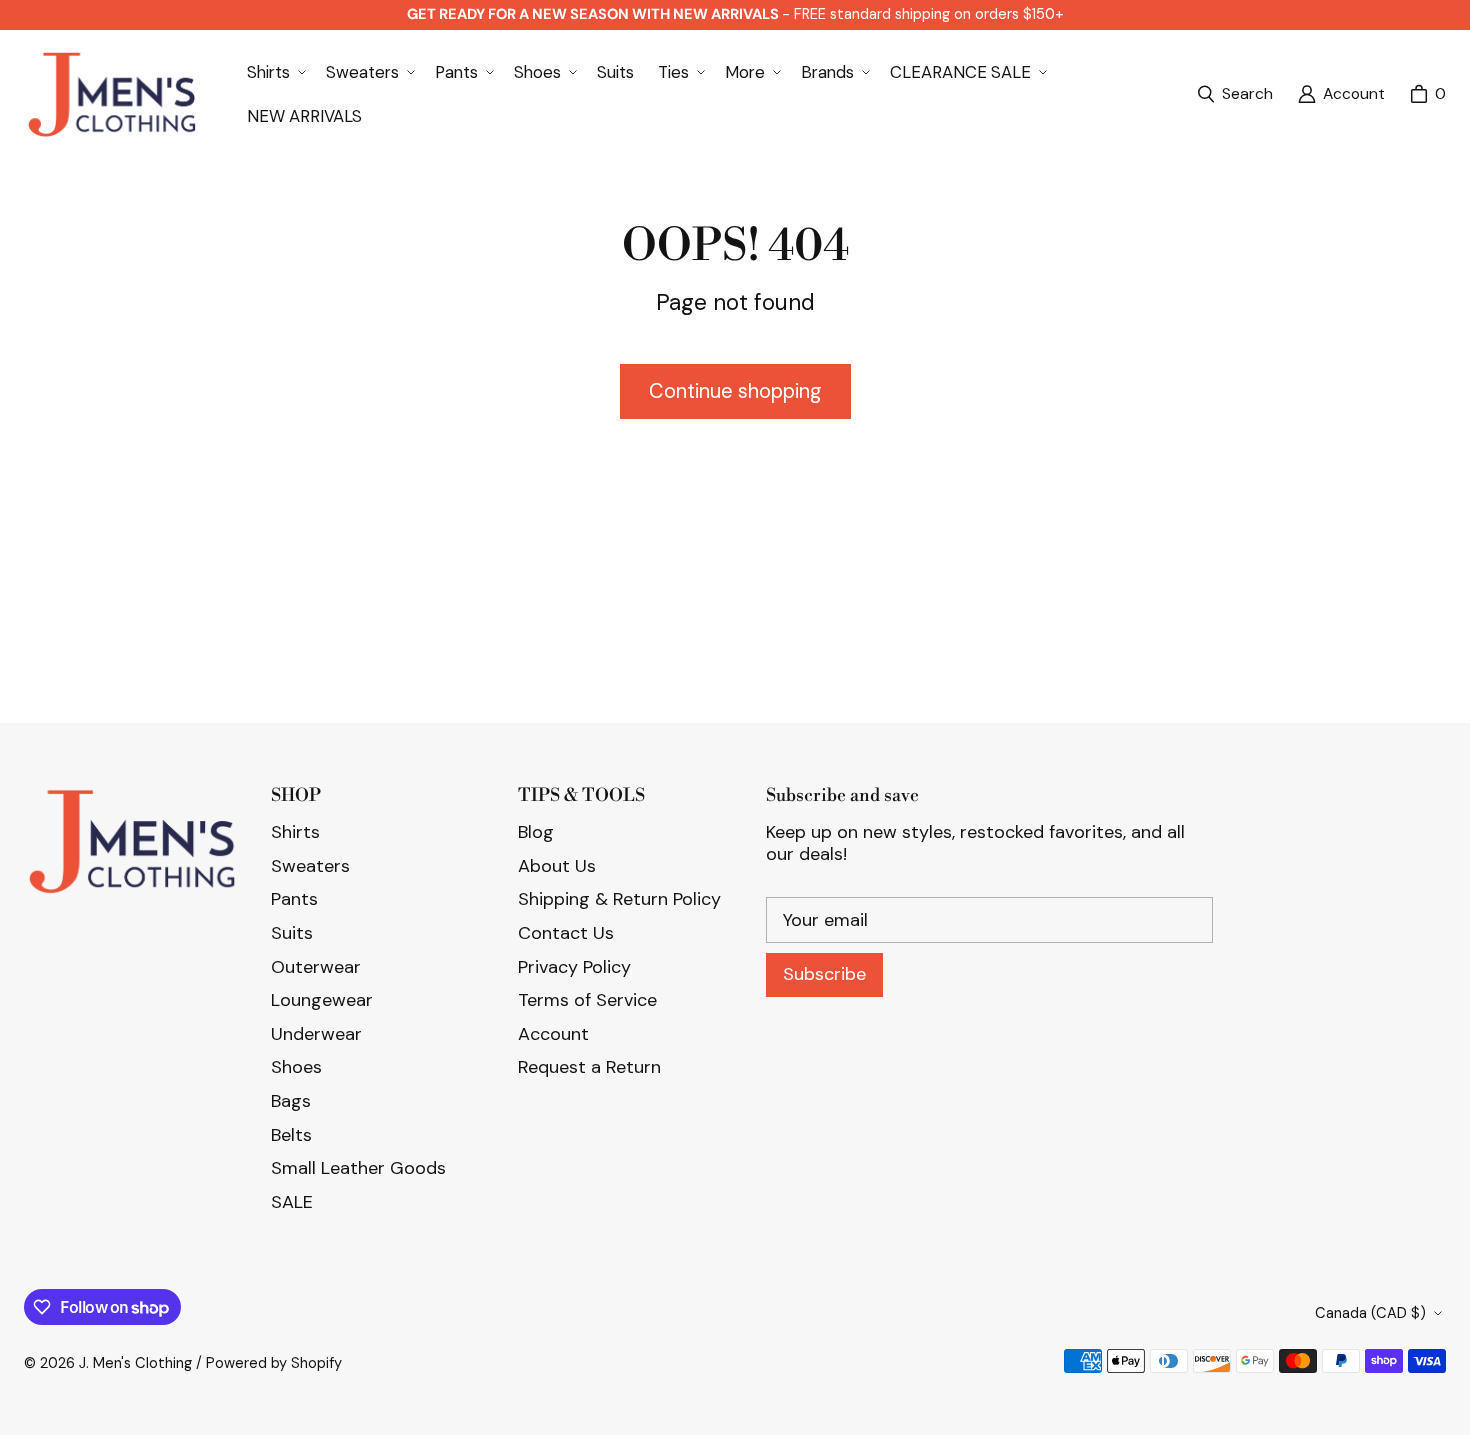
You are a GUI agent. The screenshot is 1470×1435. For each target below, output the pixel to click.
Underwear (316, 1034)
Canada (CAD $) (1370, 1313)
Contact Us (566, 933)
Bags (291, 1101)
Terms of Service (587, 1000)
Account (553, 1034)
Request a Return (589, 1067)
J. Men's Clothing (135, 1363)
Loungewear (322, 1000)
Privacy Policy (574, 967)
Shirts (295, 832)
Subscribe (824, 974)
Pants (294, 899)
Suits (292, 933)
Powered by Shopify (274, 1363)
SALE (292, 1202)
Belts (291, 1135)
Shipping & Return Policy (619, 899)
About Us (557, 866)
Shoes (296, 1067)
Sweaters (310, 866)
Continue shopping (735, 391)
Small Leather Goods (358, 1168)
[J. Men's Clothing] (111, 94)
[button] (274, 72)
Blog (536, 832)
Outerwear (316, 967)
